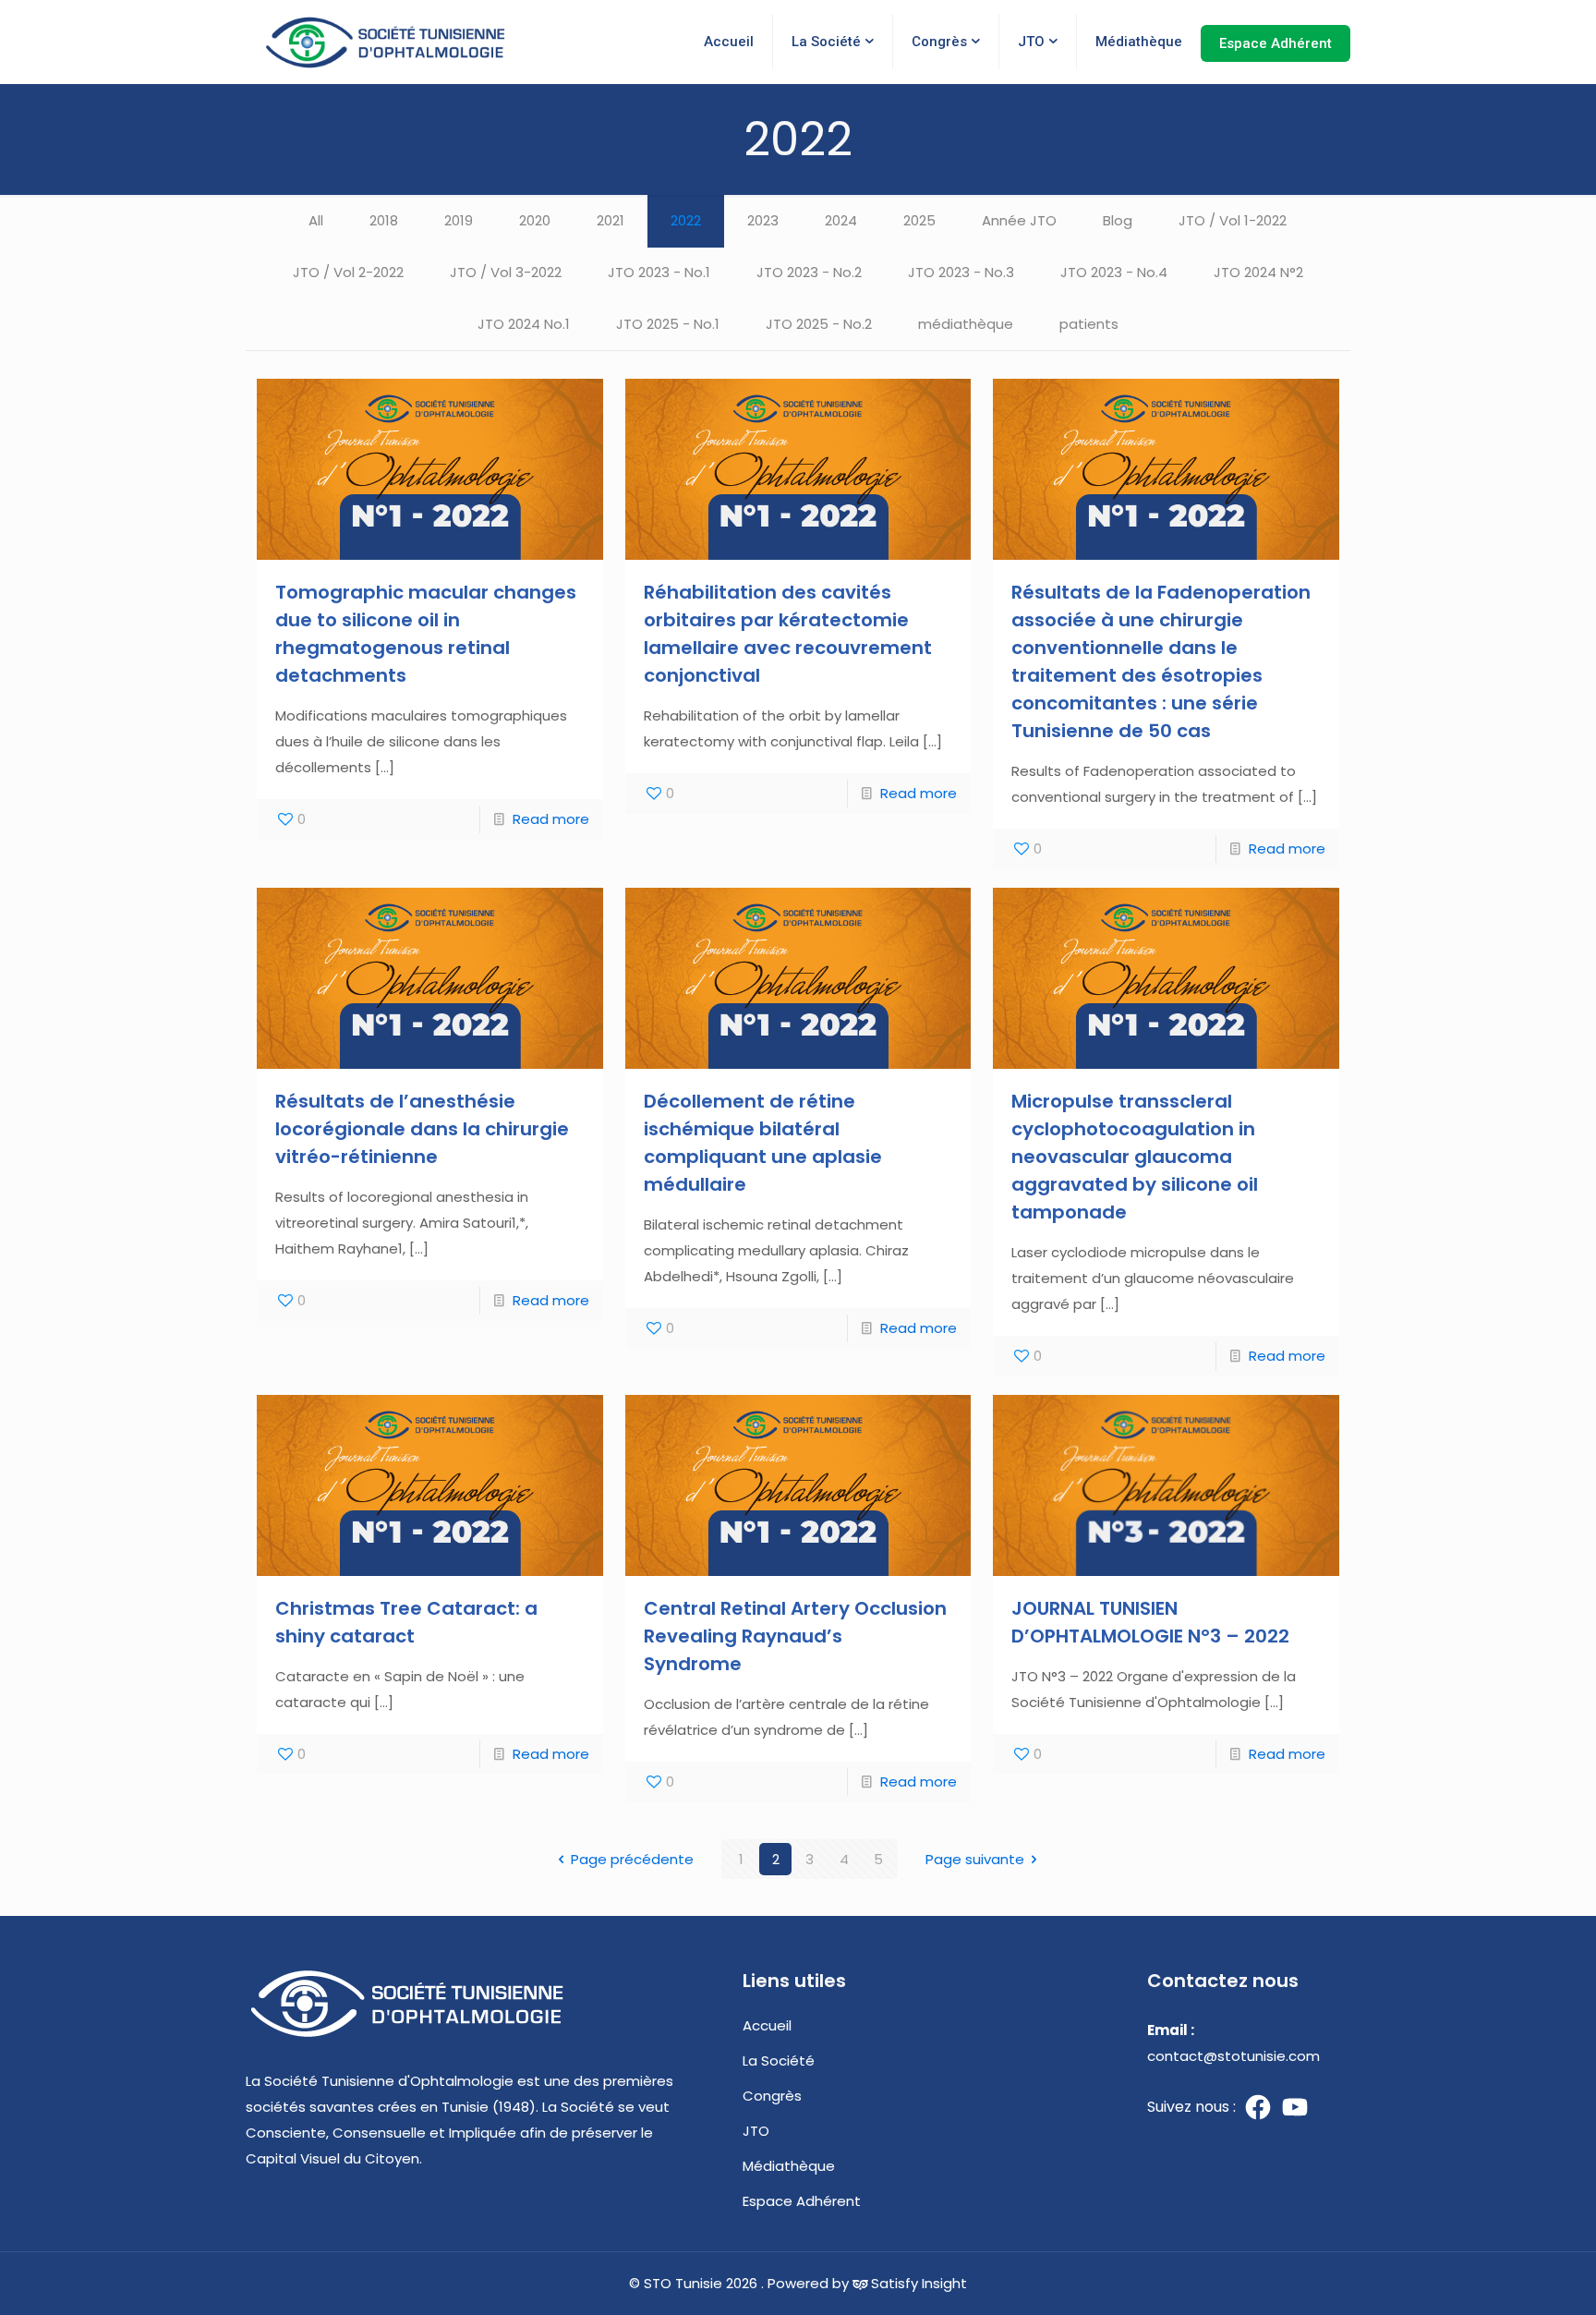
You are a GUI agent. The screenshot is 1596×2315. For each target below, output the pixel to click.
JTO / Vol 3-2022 (506, 272)
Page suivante (975, 1859)
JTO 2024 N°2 (1258, 272)
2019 (459, 220)
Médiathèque (789, 2166)
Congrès (772, 2096)
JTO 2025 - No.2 (819, 324)
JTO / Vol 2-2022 (348, 272)
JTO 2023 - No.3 (961, 272)
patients (1089, 324)
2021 (611, 220)
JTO (756, 2131)
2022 (686, 220)
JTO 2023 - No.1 (659, 272)
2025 (919, 220)
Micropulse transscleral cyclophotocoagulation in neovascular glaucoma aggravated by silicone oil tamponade (1135, 1157)
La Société (779, 2060)
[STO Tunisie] (386, 42)
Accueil (767, 2025)
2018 (384, 220)
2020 (535, 220)
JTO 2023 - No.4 (1114, 272)
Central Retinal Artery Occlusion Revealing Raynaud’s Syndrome (795, 1636)
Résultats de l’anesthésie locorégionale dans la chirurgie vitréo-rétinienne (422, 1129)
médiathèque (966, 324)
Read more (551, 819)
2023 (763, 220)
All (316, 220)
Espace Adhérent (802, 2201)
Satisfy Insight (919, 2283)
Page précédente (632, 1859)
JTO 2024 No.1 (524, 324)
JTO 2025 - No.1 (668, 324)
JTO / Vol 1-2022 (1233, 220)
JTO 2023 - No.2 (809, 272)
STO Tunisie (683, 2283)
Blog (1118, 220)
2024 (841, 220)
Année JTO (1019, 220)
